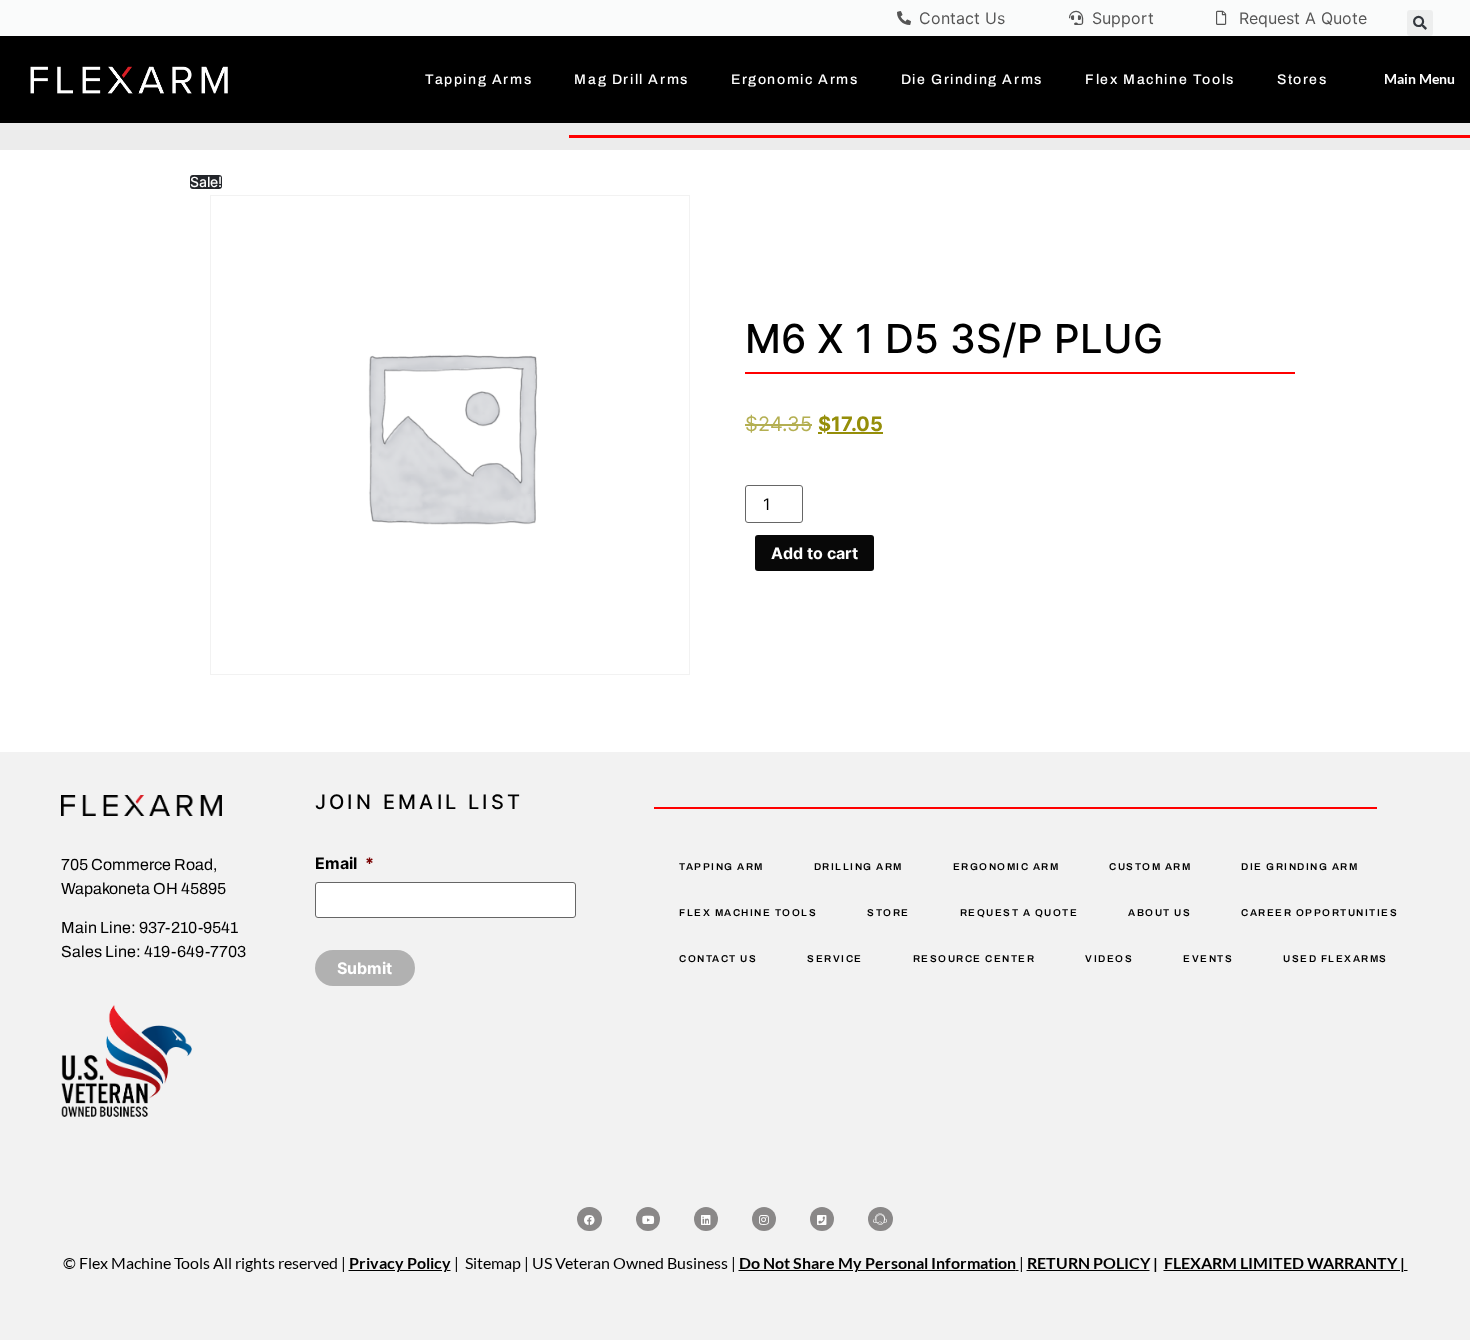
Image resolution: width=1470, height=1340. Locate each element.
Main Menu (1419, 78)
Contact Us (718, 958)
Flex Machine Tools (1160, 79)
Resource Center (974, 958)
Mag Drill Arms (631, 79)
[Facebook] (589, 1219)
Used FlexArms (1335, 958)
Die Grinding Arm (1299, 866)
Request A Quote (1019, 912)
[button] (1420, 23)
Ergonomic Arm (1006, 866)
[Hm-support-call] (880, 1219)
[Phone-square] (822, 1219)
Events (1208, 958)
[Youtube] (648, 1219)
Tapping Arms (478, 79)
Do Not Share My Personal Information (877, 1262)
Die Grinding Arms (972, 79)
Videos (1109, 958)
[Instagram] (764, 1219)
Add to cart (814, 553)
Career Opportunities (1319, 912)
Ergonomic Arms (794, 79)
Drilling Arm (858, 866)
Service (835, 958)
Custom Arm (1150, 866)
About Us (1159, 912)
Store (888, 912)
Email (344, 863)
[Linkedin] (706, 1219)
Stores (1302, 79)
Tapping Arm (721, 866)
